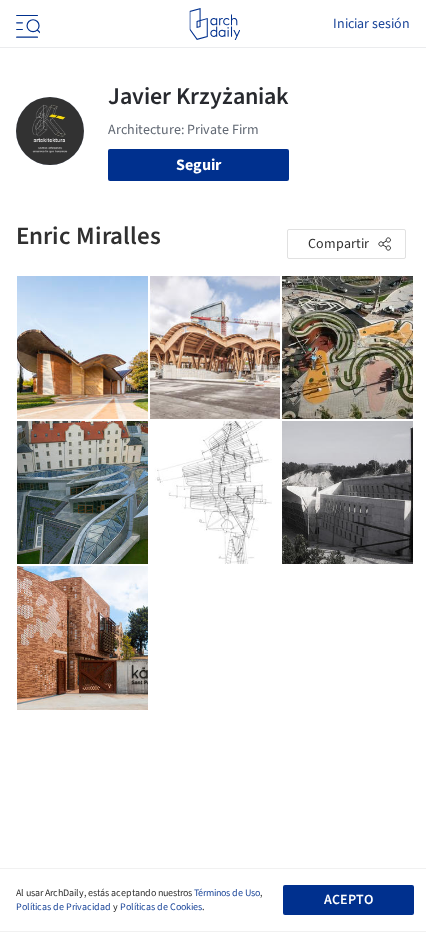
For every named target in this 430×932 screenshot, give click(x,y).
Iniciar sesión (371, 24)
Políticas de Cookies (161, 907)
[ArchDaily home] (214, 24)
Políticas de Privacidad (63, 907)
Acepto (348, 900)
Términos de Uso (227, 893)
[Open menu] (26, 24)
